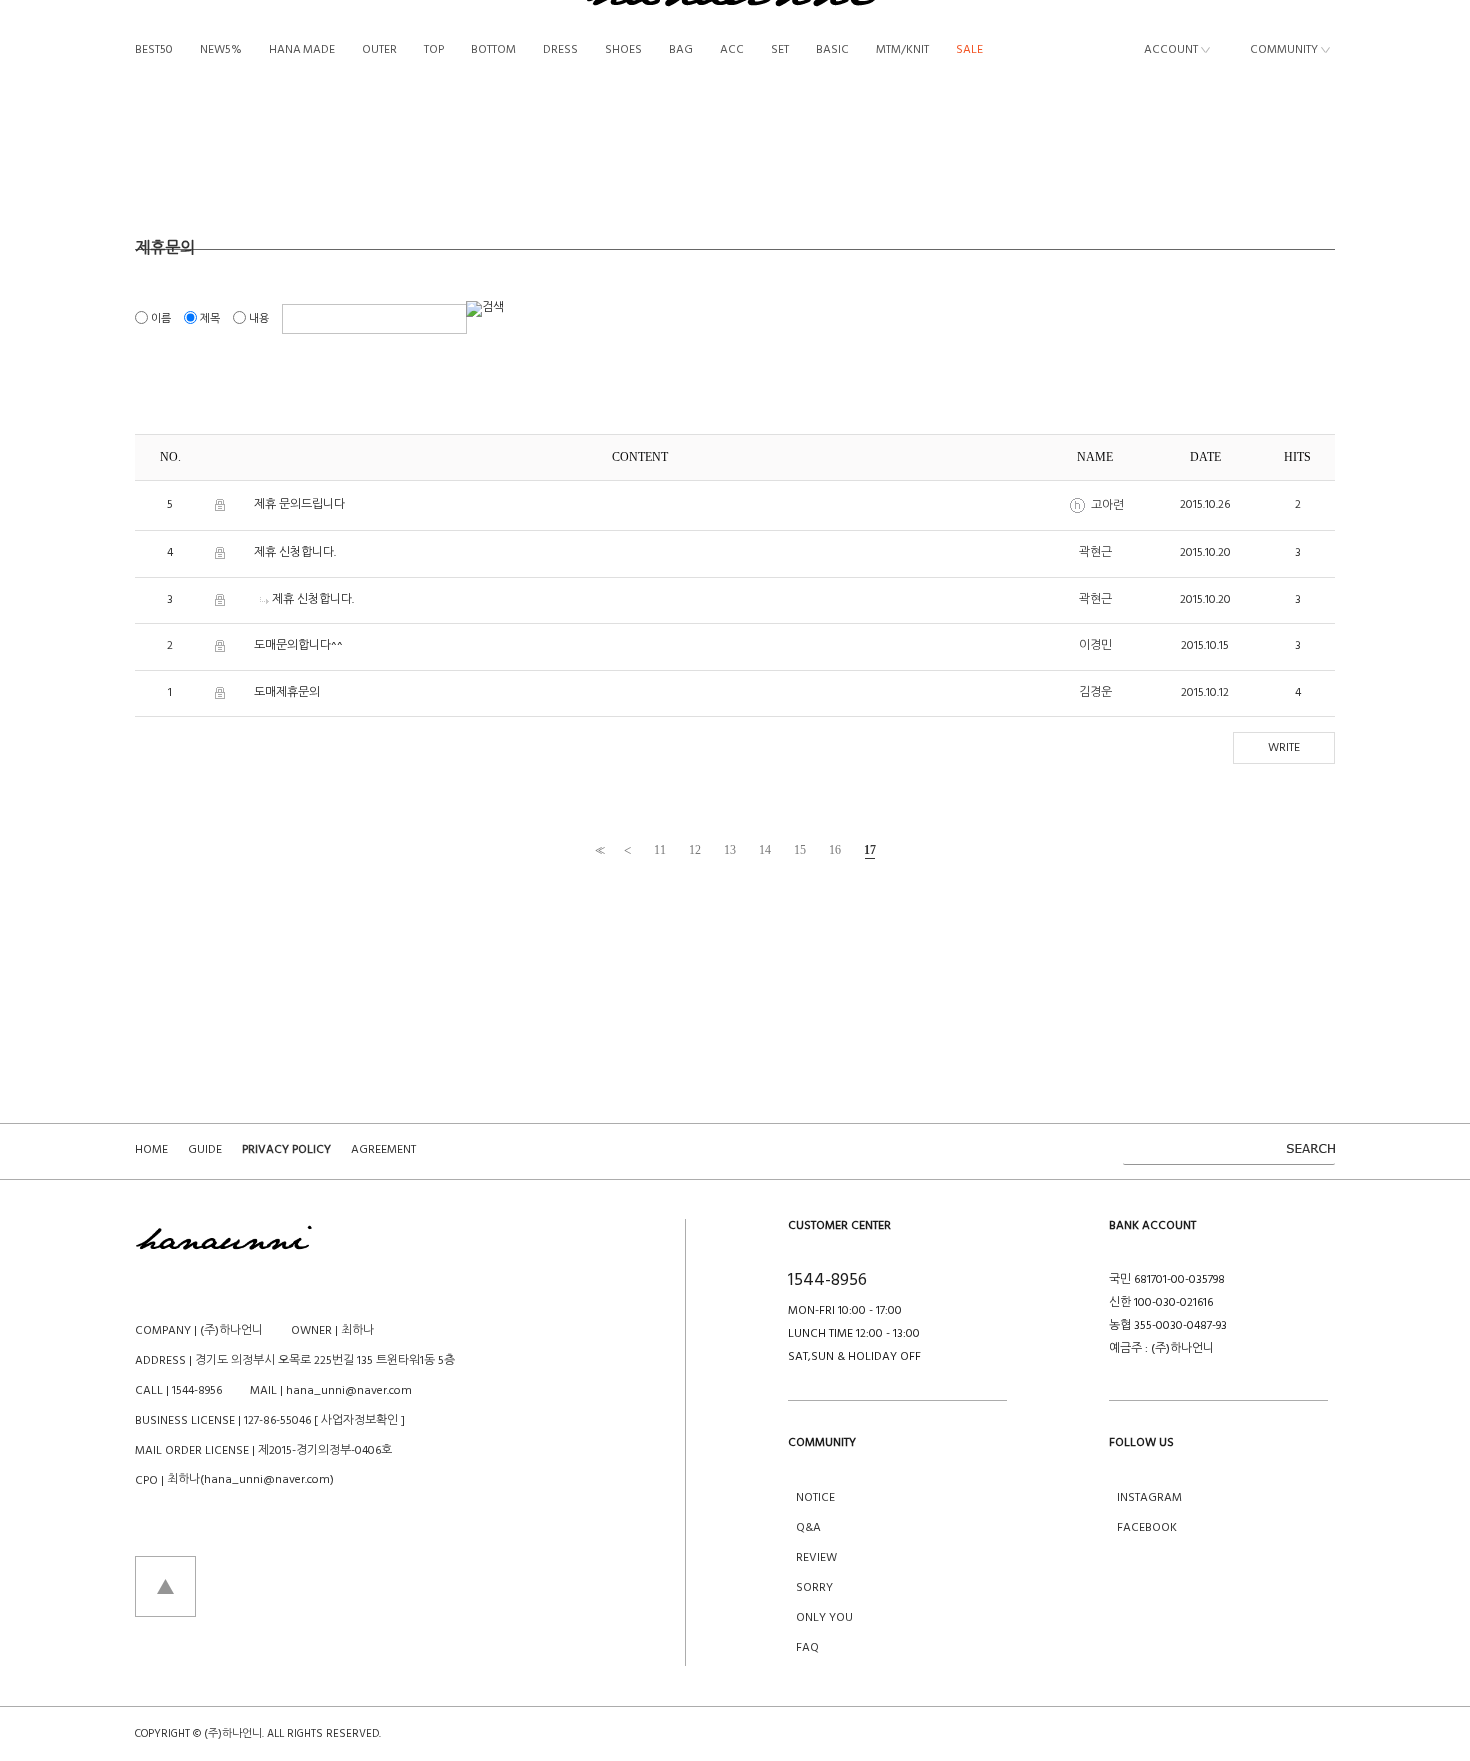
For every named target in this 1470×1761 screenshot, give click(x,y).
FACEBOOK (1147, 1528)
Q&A (808, 1528)
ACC (732, 50)
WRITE (1284, 748)
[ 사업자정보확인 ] (359, 1421)
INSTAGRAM (1149, 1498)
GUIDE (205, 1151)
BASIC (832, 50)
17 (870, 850)
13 (730, 850)
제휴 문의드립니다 (299, 505)
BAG (681, 50)
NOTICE (815, 1498)
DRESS (560, 50)
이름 (161, 319)
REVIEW (816, 1558)
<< (598, 850)
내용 (259, 319)
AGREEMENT (383, 1151)
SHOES (623, 50)
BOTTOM (493, 50)
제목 (210, 319)
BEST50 (154, 50)
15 (800, 850)
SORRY (814, 1588)
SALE (969, 50)
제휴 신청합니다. (295, 553)
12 (695, 850)
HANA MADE (302, 50)
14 (765, 850)
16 (835, 850)
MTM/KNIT (902, 50)
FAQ (807, 1648)
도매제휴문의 (287, 693)
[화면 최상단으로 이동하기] (165, 1586)
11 (660, 850)
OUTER (379, 50)
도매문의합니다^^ (298, 646)
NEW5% (221, 50)
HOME (151, 1151)
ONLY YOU (824, 1618)
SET (780, 50)
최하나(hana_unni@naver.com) (250, 1480)
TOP (434, 50)
